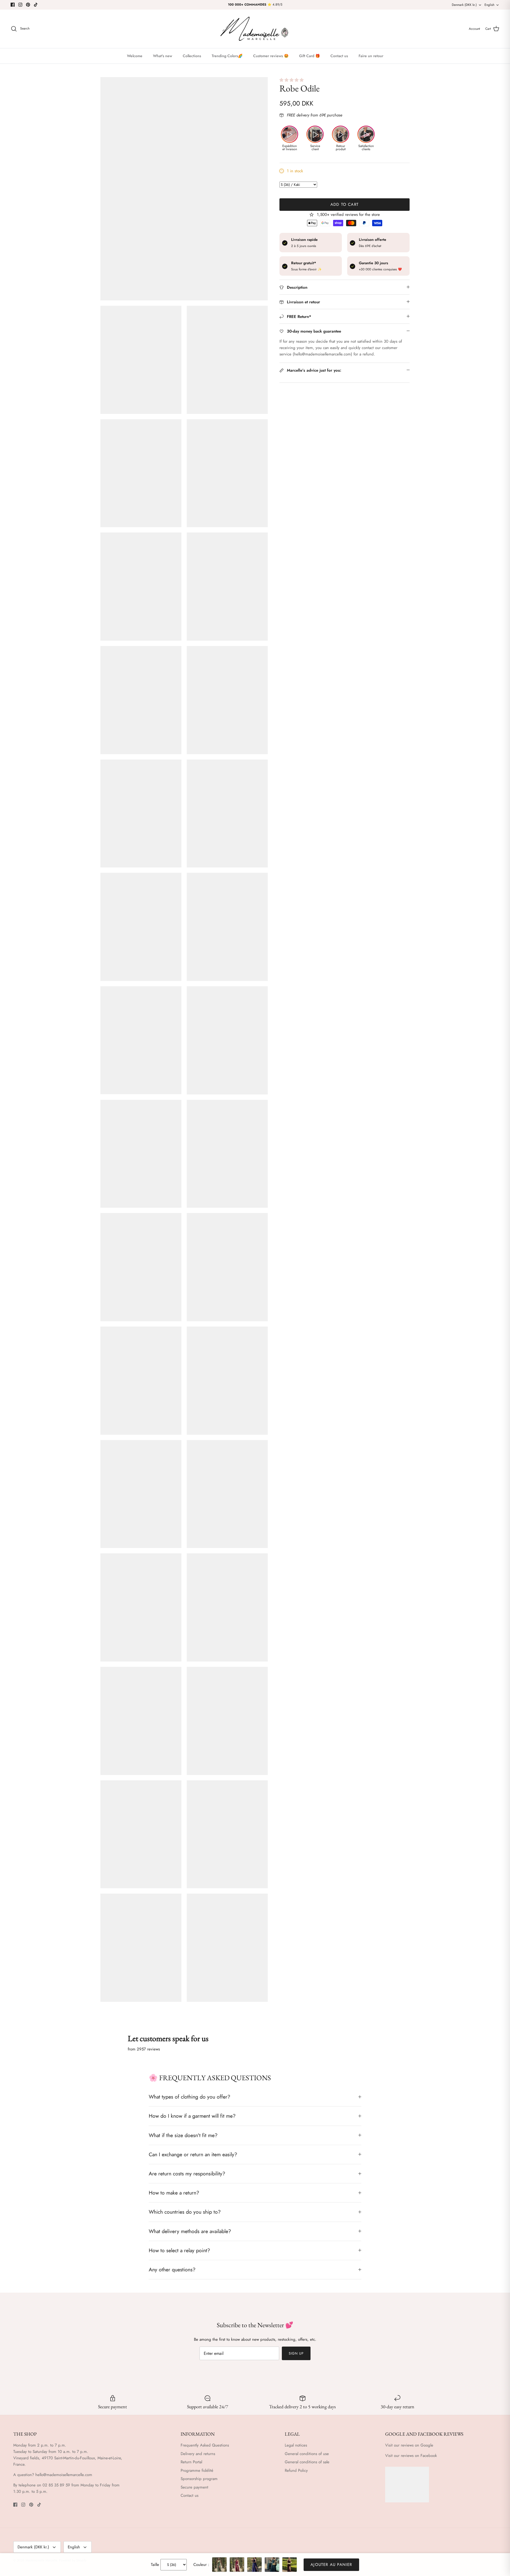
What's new (163, 56)
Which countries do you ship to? (185, 2212)
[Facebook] (13, 5)
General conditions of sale (307, 2462)
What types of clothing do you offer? (190, 2097)
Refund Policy (296, 2470)
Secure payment (194, 2487)
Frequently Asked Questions (205, 2445)
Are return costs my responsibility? (187, 2174)
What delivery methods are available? (190, 2231)
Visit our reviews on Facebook (411, 2456)
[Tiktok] (36, 5)
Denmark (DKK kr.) (464, 5)
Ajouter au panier (331, 2565)
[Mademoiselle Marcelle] (255, 29)
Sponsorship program (199, 2479)
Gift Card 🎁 (309, 56)
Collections (192, 56)
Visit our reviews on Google (409, 2445)
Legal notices (296, 2445)
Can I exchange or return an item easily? (193, 2154)
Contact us (339, 56)
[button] (292, 80)
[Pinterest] (28, 5)
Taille (155, 2565)
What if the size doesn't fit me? (183, 2135)
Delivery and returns (198, 2454)
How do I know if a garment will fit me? (192, 2116)
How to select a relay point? (179, 2250)
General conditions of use (307, 2454)
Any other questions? (172, 2269)
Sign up (296, 2353)
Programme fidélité (197, 2470)
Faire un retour (371, 56)
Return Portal (191, 2462)
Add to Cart (345, 204)
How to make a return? (174, 2193)
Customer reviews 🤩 (271, 56)
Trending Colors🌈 (227, 56)
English (489, 5)
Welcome (135, 56)
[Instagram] (20, 5)
